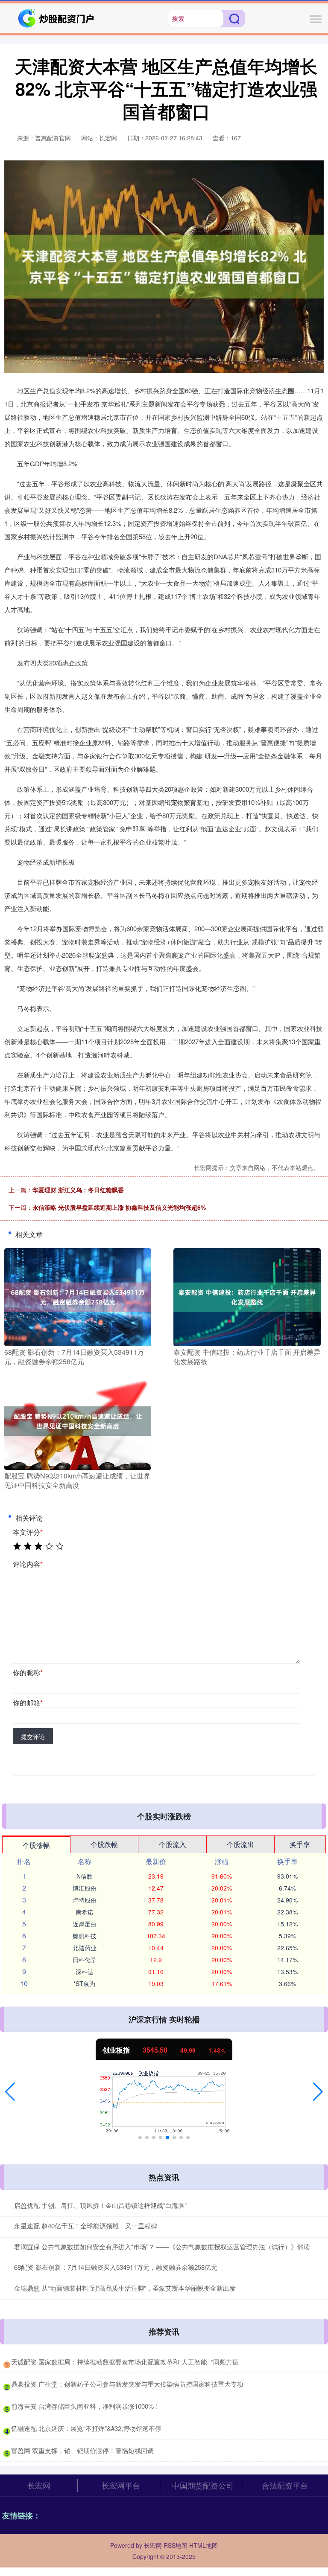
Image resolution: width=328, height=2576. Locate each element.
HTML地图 (204, 2545)
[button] (10, 2092)
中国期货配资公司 (203, 2485)
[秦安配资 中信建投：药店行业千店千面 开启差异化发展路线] (247, 1296)
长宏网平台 (121, 2485)
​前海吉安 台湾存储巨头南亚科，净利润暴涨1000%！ (86, 2406)
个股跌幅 (104, 1844)
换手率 (300, 1844)
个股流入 (173, 1844)
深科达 (85, 1972)
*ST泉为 (84, 1984)
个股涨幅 (36, 1845)
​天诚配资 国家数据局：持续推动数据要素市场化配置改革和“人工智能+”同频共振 (125, 2362)
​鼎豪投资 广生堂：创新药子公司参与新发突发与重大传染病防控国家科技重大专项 (127, 2384)
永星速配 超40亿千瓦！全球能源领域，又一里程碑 (86, 2226)
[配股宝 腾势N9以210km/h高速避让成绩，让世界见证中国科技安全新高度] (78, 1420)
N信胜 (85, 1876)
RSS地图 (176, 2545)
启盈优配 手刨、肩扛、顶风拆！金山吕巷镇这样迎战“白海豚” (100, 2205)
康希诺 (85, 1912)
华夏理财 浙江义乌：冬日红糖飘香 (78, 1190)
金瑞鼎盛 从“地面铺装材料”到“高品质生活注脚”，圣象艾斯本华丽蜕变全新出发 (125, 2288)
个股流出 (240, 1844)
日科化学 (85, 1960)
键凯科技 (85, 1936)
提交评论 (33, 1737)
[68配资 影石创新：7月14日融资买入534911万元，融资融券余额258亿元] (78, 1296)
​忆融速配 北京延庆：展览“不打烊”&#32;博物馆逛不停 (86, 2428)
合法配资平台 (285, 2485)
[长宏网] (57, 17)
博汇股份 (85, 1888)
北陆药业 (85, 1948)
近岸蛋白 (85, 1924)
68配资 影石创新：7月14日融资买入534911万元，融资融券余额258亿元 (116, 2267)
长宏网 (39, 2485)
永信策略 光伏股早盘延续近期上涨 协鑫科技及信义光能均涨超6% (119, 1207)
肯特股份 (85, 1900)
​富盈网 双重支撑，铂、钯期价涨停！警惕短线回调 (82, 2450)
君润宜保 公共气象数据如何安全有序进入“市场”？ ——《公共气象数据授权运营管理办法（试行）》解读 (162, 2246)
